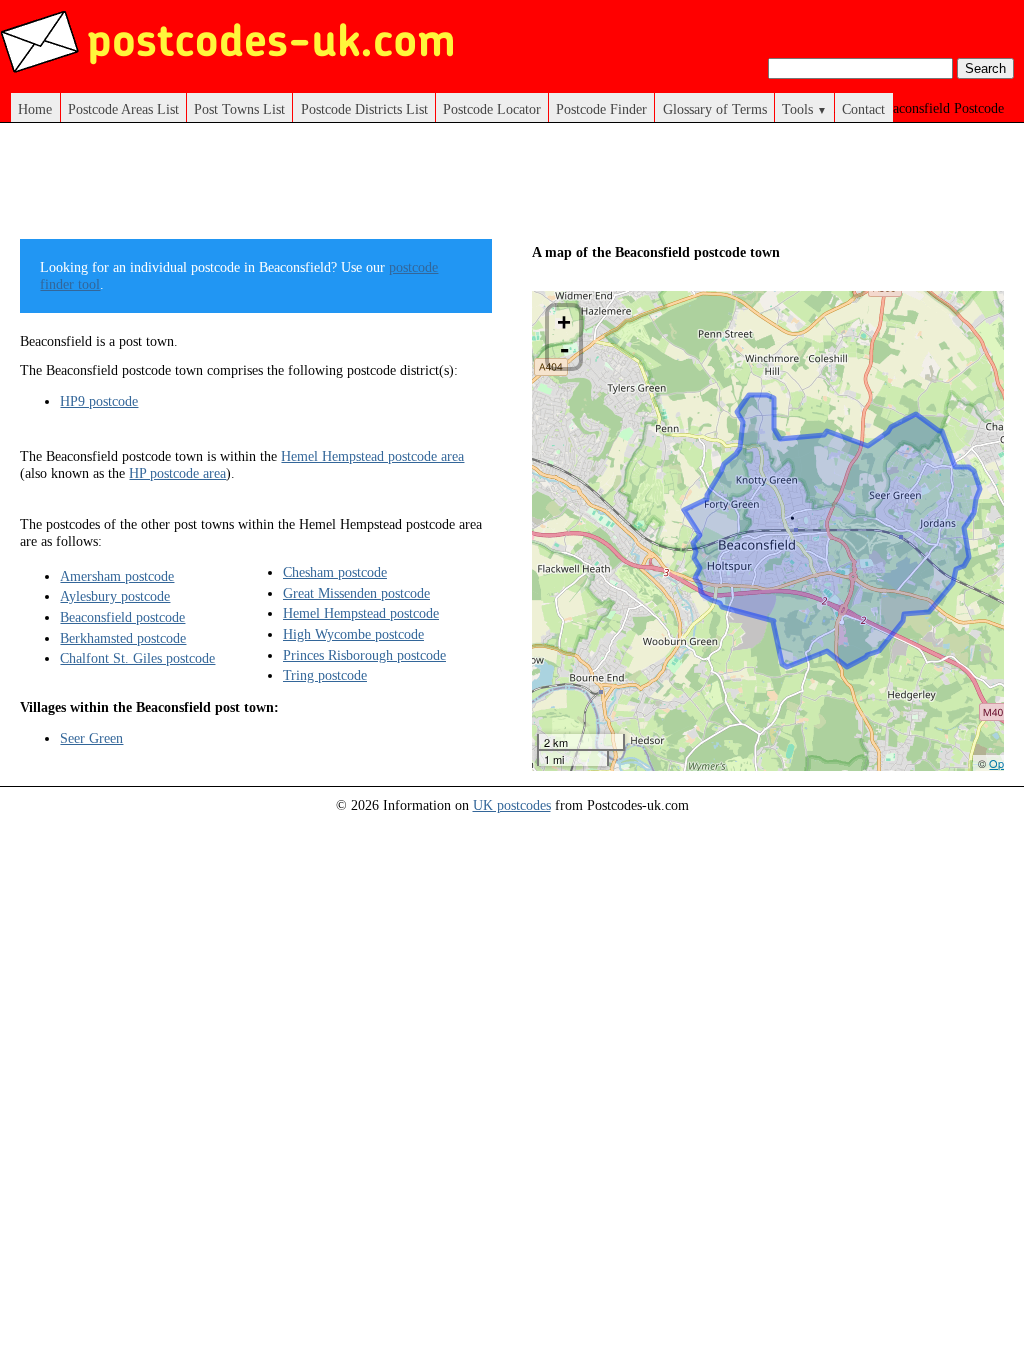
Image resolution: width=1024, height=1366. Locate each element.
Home (35, 109)
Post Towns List (239, 109)
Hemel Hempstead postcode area (372, 456)
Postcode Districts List (364, 109)
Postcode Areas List (123, 109)
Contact (863, 109)
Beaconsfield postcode (122, 617)
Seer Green (91, 738)
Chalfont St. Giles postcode (137, 658)
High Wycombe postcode (353, 634)
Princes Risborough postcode (364, 655)
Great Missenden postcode (356, 593)
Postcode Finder (601, 109)
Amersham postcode (117, 576)
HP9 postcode (99, 401)
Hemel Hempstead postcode (361, 613)
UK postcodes (512, 805)
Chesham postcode (335, 572)
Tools (804, 109)
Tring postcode (325, 675)
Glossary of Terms (715, 109)
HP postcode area (177, 473)
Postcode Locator (492, 109)
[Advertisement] (384, 188)
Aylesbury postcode (115, 596)
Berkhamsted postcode (123, 638)
